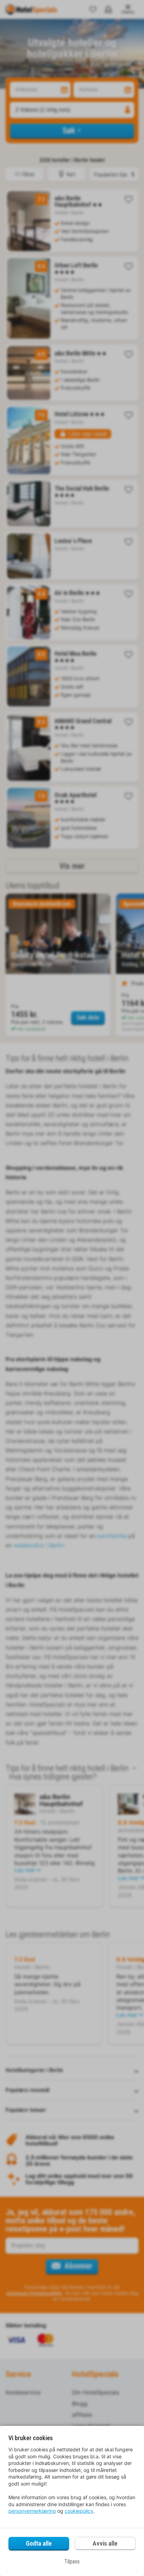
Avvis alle (105, 2543)
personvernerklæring (32, 2511)
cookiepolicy (79, 2511)
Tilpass (72, 2562)
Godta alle (39, 2543)
